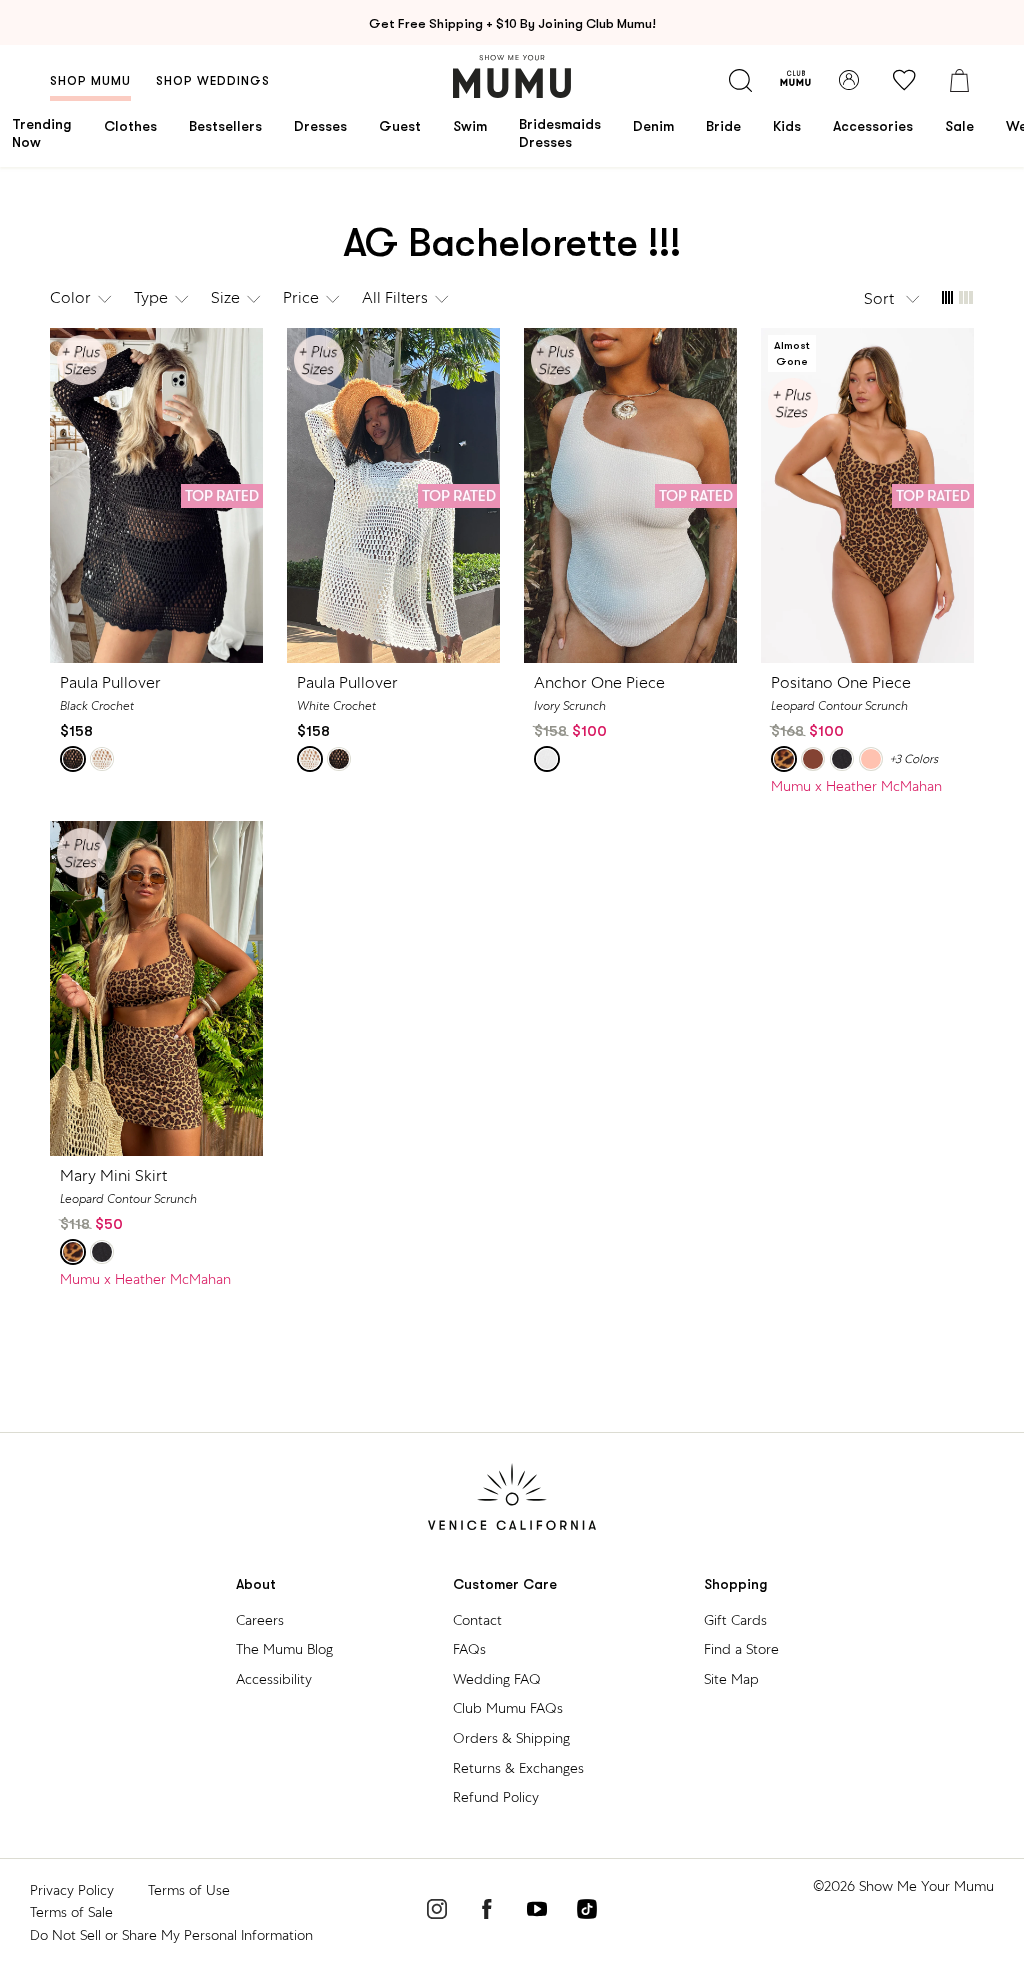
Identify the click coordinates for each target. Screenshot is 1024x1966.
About (256, 1584)
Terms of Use (189, 1890)
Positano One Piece (841, 682)
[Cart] (959, 80)
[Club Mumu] (795, 80)
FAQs (469, 1649)
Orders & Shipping (511, 1738)
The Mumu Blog (284, 1649)
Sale (959, 126)
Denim (653, 126)
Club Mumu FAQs (508, 1708)
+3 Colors (913, 759)
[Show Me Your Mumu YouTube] (537, 1912)
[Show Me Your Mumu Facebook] (487, 1912)
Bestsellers (225, 126)
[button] (893, 298)
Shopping (736, 1584)
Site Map (731, 1679)
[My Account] (849, 80)
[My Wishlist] (904, 80)
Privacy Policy (72, 1890)
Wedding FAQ (497, 1679)
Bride (723, 126)
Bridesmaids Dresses (560, 133)
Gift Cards (735, 1620)
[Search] (740, 80)
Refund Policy (496, 1797)
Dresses (320, 126)
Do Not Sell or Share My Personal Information (171, 1935)
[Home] (512, 76)
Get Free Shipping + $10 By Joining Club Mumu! (512, 23)
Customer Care (505, 1584)
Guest (400, 126)
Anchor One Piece (599, 682)
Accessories (873, 126)
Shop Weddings (213, 81)
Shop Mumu (90, 81)
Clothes (130, 126)
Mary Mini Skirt (113, 1175)
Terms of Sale (71, 1912)
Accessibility (274, 1679)
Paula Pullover (110, 682)
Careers (260, 1620)
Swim (470, 126)
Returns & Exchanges (518, 1768)
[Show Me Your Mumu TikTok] (587, 1912)
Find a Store (741, 1649)
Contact (477, 1620)
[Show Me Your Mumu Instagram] (437, 1912)
